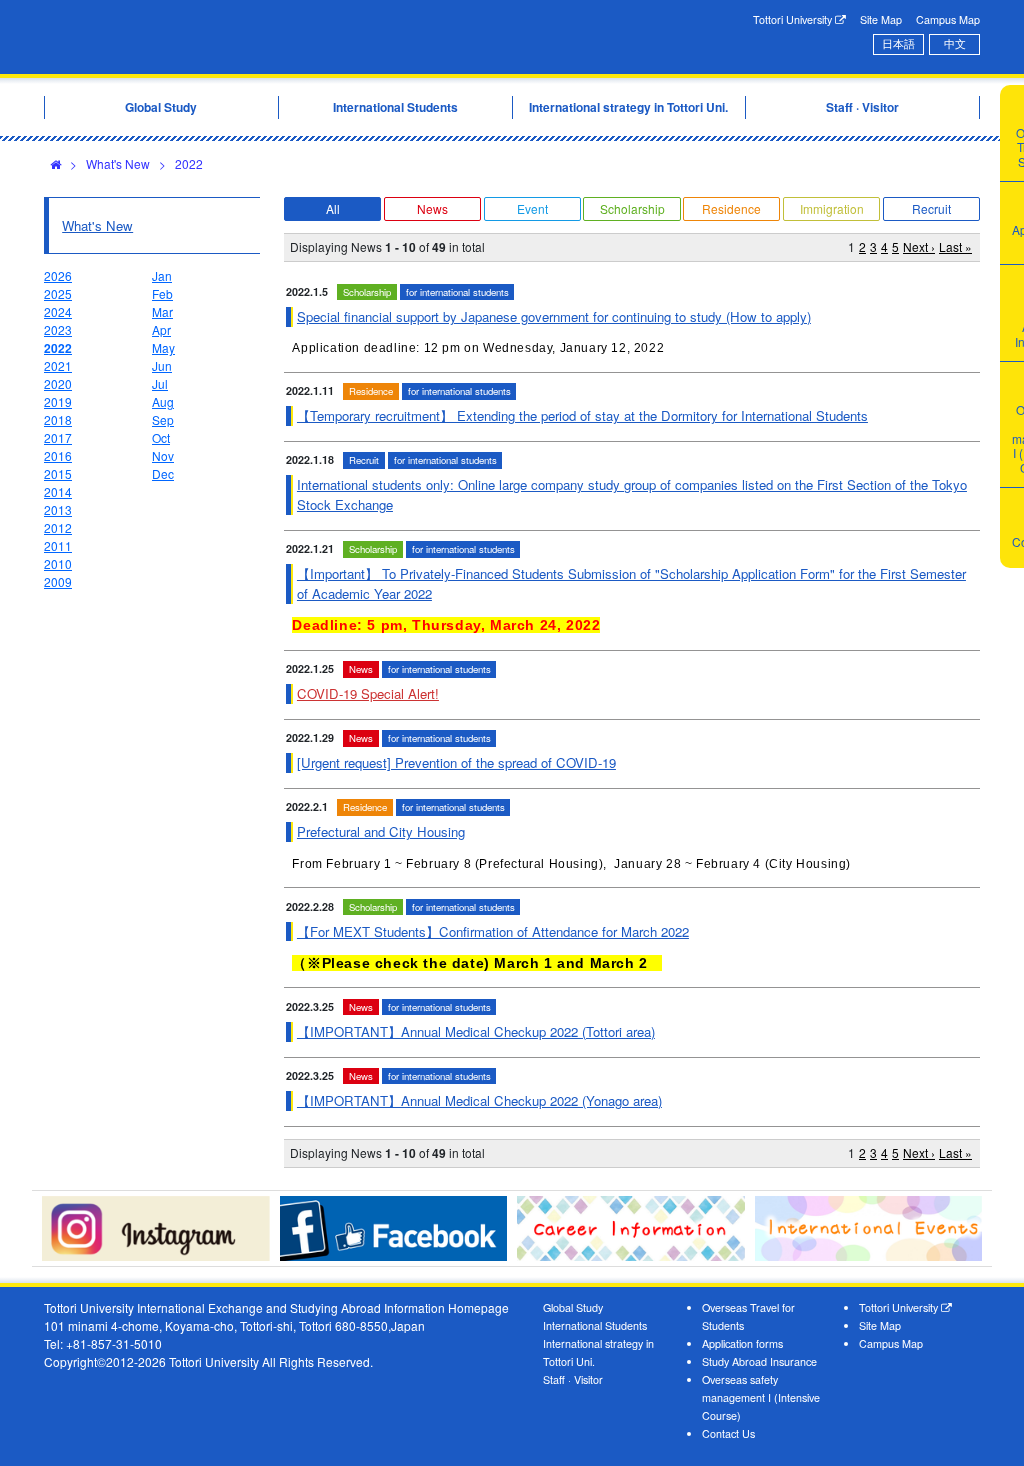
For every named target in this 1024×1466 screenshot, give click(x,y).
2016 (58, 455)
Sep (163, 419)
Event (532, 208)
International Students (595, 1325)
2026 (58, 275)
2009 (58, 581)
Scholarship (632, 208)
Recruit (931, 208)
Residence (731, 208)
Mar (162, 311)
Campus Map (948, 19)
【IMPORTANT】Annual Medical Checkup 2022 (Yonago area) (479, 1100)
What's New (118, 163)
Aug (163, 401)
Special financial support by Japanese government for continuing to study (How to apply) (554, 316)
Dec (163, 473)
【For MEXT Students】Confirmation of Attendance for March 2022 (493, 931)
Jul (160, 383)
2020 (58, 383)
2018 (58, 419)
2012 (58, 527)
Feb (162, 293)
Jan (162, 275)
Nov (163, 455)
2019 (58, 401)
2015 (58, 473)
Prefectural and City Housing (381, 831)
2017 (58, 437)
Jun (162, 365)
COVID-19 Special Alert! (368, 693)
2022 (189, 163)
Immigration (832, 208)
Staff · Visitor (573, 1379)
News (432, 208)
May (163, 347)
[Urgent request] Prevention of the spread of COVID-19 (456, 762)
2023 (58, 329)
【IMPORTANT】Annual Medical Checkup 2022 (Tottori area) (476, 1031)
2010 (58, 563)
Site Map (881, 19)
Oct (161, 437)
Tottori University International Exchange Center (244, 37)
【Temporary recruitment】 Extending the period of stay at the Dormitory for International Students (582, 415)
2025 (58, 293)
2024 (58, 311)
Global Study (573, 1307)
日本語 (898, 43)
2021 (58, 365)
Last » (955, 246)
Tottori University (794, 19)
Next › (919, 246)
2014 (58, 491)
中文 (955, 43)
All (333, 208)
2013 (58, 509)
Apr (161, 329)
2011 (58, 545)
